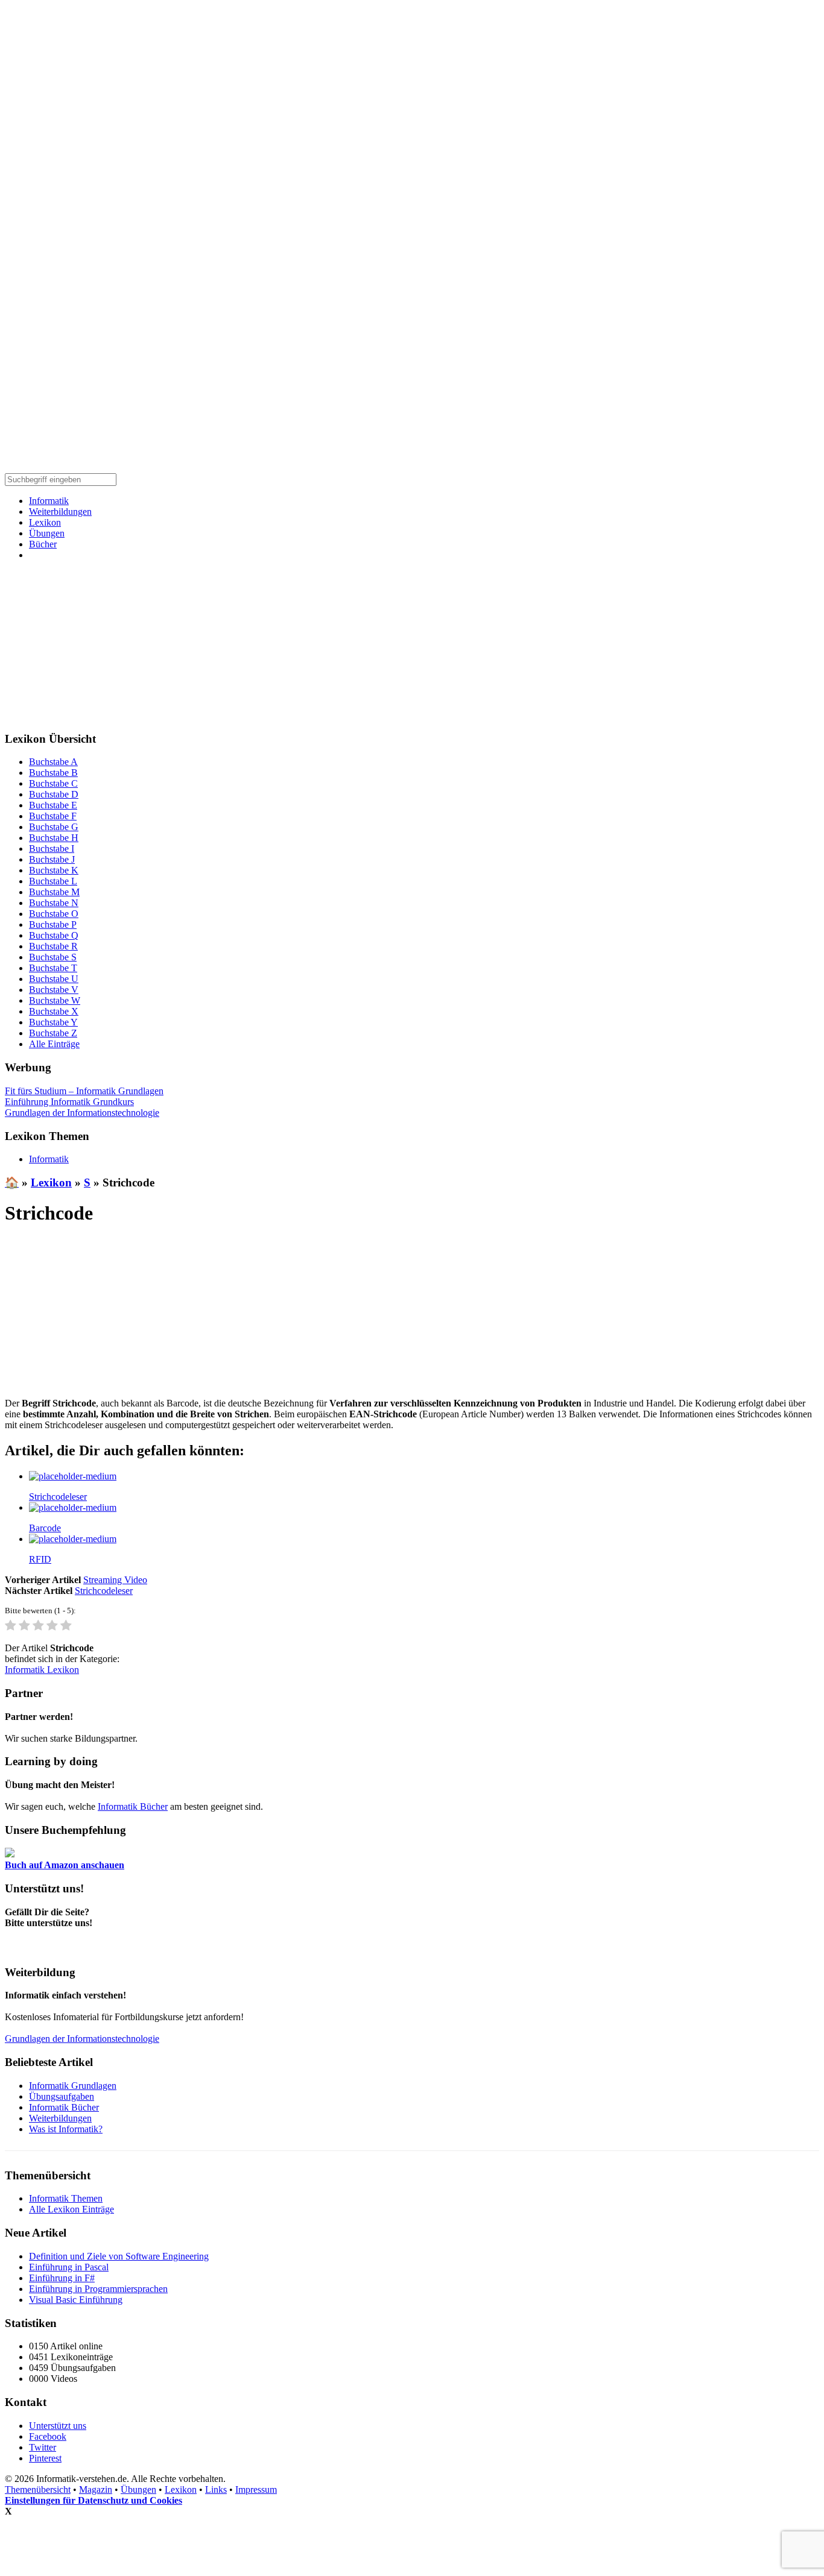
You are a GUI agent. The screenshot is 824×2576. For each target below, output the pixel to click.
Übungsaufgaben (62, 2096)
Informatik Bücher (133, 1806)
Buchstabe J (52, 859)
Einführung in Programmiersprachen (98, 2289)
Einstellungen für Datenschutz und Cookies (93, 2500)
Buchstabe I (52, 849)
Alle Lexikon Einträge (71, 2209)
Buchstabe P (53, 924)
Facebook (48, 2436)
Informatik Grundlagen (73, 2086)
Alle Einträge (54, 1044)
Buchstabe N (54, 903)
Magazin (96, 2489)
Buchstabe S (53, 957)
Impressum (256, 2489)
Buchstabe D (54, 794)
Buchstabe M (54, 892)
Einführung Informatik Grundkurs (69, 1102)
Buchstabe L (53, 881)
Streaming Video (115, 1580)
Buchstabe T (53, 968)
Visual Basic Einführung (76, 2300)
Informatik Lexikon (42, 1670)
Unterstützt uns (58, 2426)
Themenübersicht (38, 2489)
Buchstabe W (55, 1000)
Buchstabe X (54, 1011)
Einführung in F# (62, 2278)
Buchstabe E (53, 805)
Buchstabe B (53, 773)
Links (216, 2489)
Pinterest (45, 2458)
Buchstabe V (54, 990)
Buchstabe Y (53, 1022)
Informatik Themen (66, 2198)
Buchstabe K (54, 870)
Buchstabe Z (53, 1033)
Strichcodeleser (104, 1591)
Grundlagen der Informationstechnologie (82, 1113)
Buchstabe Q (54, 935)
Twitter (43, 2447)
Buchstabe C (53, 783)
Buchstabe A (53, 762)
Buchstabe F (53, 816)
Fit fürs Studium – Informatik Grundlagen (84, 1091)
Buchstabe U (54, 979)
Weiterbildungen (60, 512)
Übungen (47, 533)
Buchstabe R (53, 946)
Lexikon (45, 522)
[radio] (11, 1626)
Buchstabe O (54, 914)
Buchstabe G (54, 827)
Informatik (49, 501)
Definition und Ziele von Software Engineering (119, 2256)
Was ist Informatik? (66, 2129)
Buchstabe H (54, 838)
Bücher (43, 544)
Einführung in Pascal (69, 2267)
